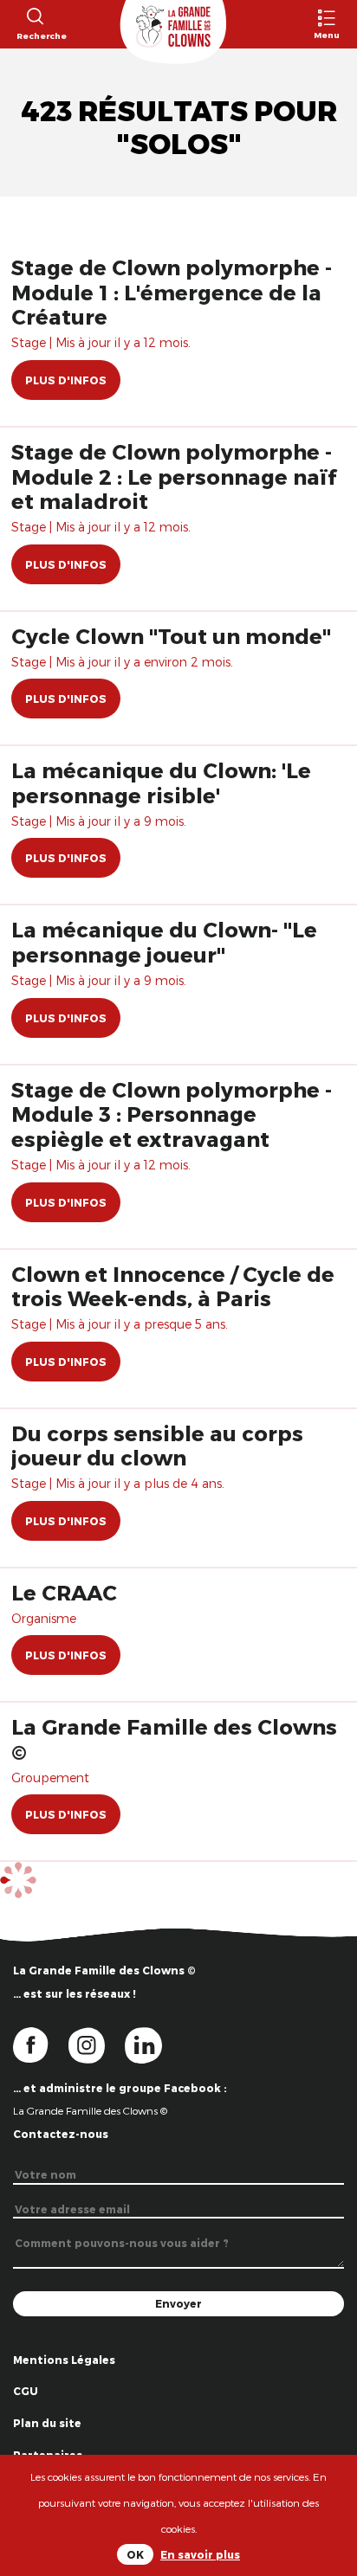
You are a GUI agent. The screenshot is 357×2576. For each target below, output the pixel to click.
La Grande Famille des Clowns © (90, 2110)
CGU (26, 2391)
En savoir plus (200, 2554)
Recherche (34, 35)
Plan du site (47, 2423)
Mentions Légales (64, 2360)
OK (135, 2554)
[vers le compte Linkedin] (152, 2044)
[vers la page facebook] (41, 2044)
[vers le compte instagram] (97, 2044)
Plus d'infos (66, 380)
